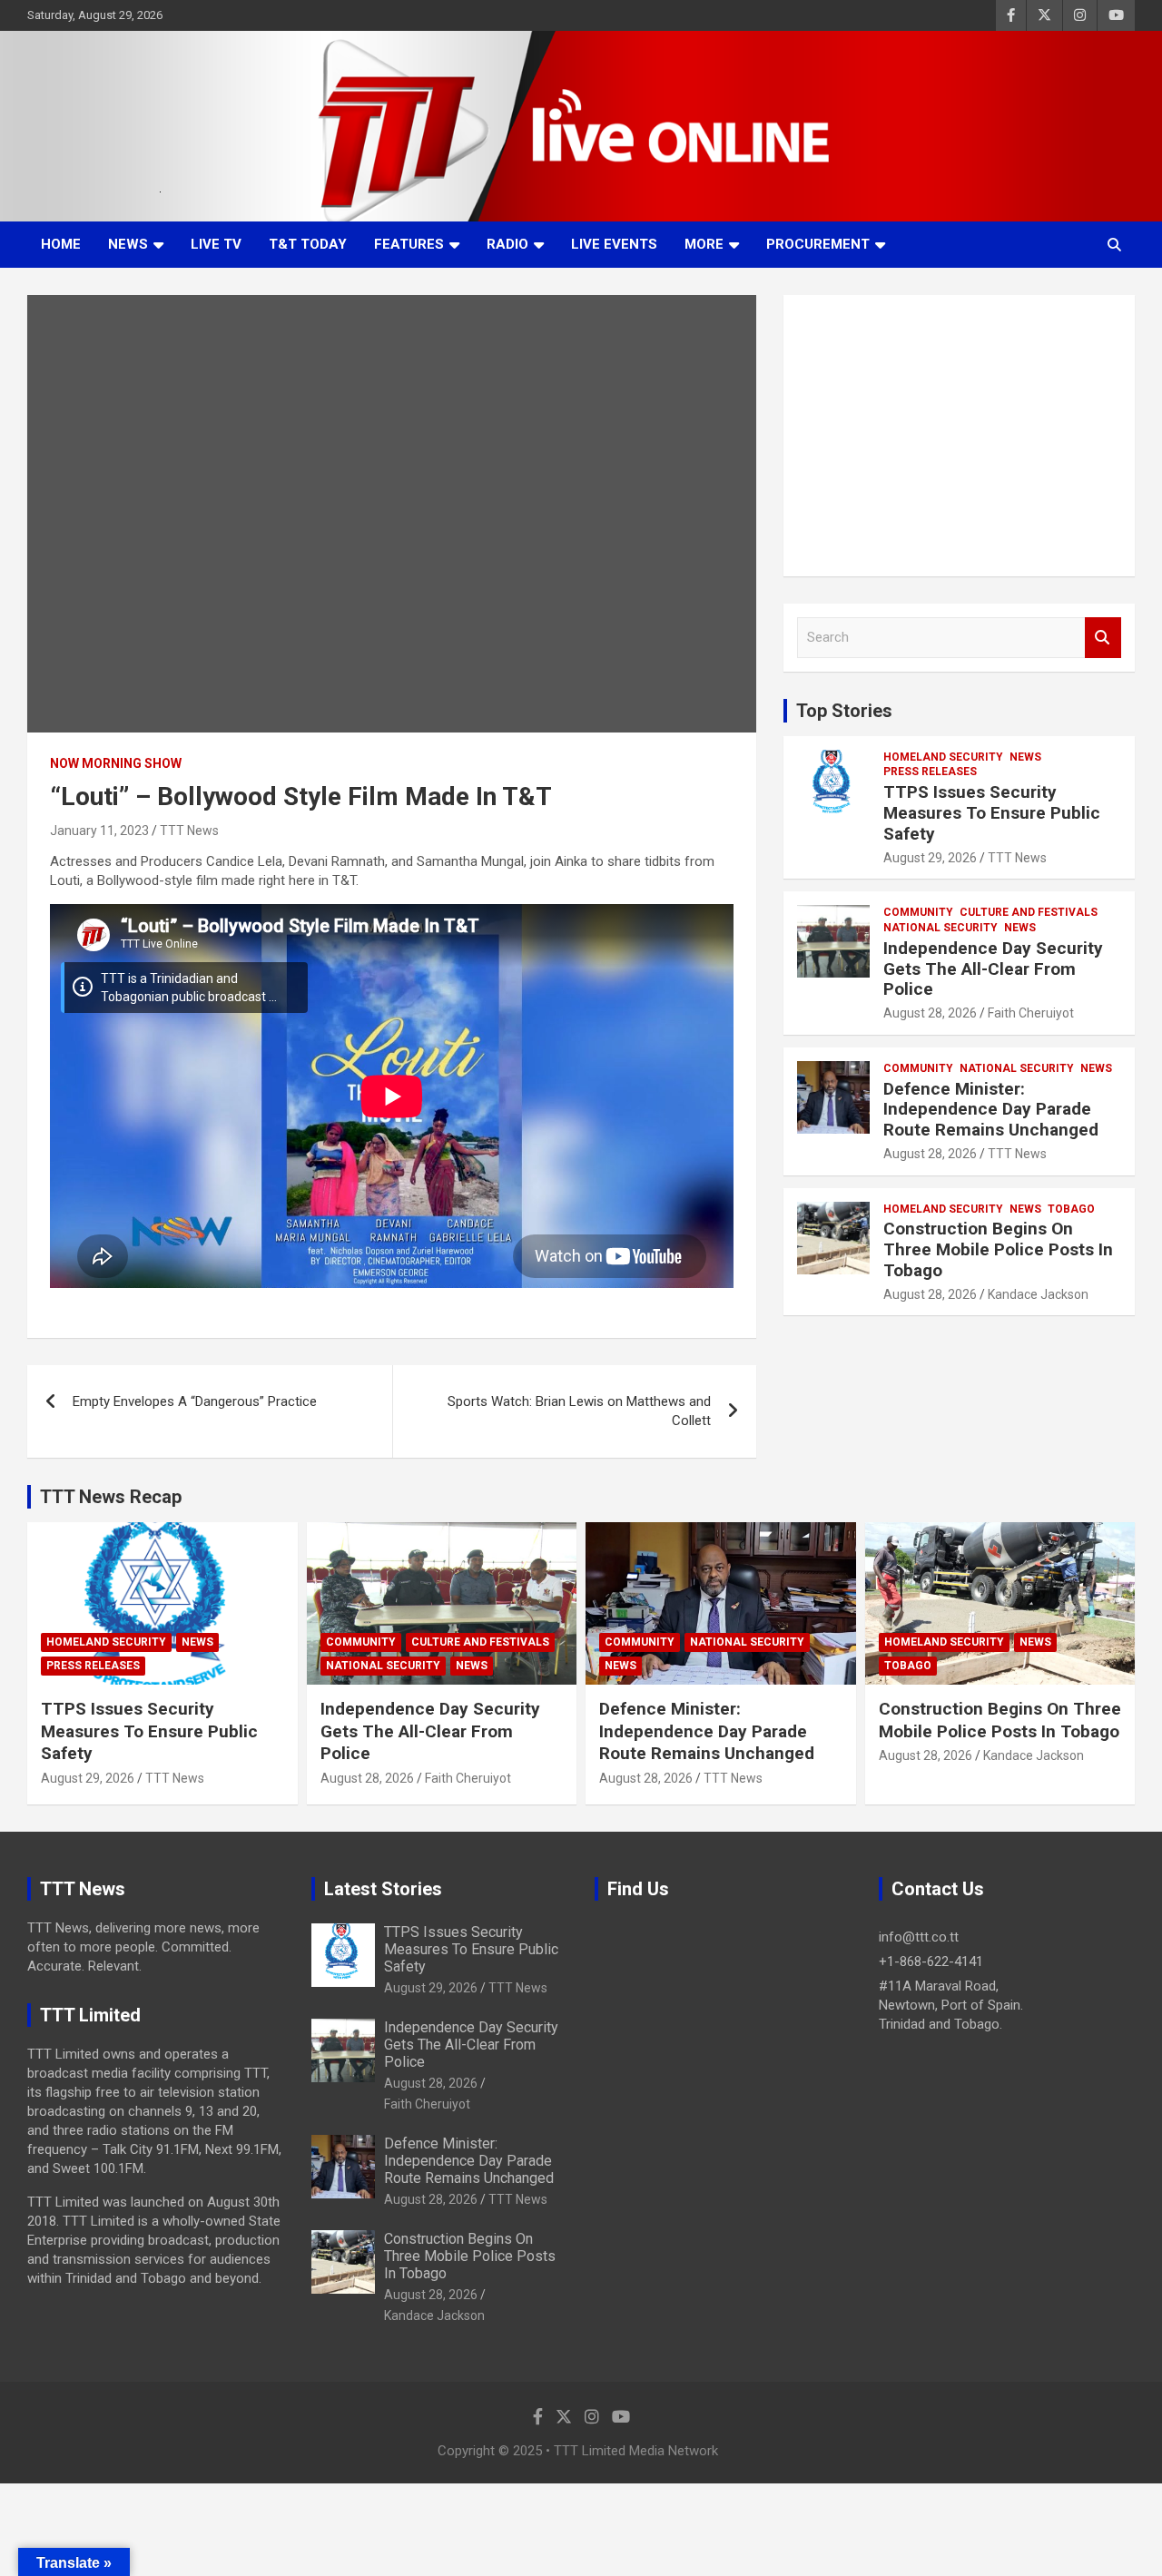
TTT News (189, 831)
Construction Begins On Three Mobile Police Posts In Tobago (998, 1249)
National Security (940, 928)
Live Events (614, 244)
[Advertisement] (959, 436)
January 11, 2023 (99, 831)
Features (409, 244)
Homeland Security (943, 757)
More (704, 244)
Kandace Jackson (1038, 1294)
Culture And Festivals (1029, 912)
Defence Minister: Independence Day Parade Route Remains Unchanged (991, 1110)
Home (61, 244)
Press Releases (930, 772)
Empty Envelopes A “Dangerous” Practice (195, 1401)
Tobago (1071, 1209)
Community (918, 912)
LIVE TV (216, 244)
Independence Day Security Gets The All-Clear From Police (993, 969)
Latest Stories (383, 1889)
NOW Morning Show (116, 763)
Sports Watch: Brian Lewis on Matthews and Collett (579, 1411)
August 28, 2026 (930, 1013)
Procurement (818, 244)
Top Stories (844, 711)
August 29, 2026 (930, 858)
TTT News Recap (111, 1497)
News (128, 244)
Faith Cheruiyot (1031, 1013)
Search (1103, 638)
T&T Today (308, 244)
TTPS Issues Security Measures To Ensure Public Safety (992, 813)
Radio (507, 244)
